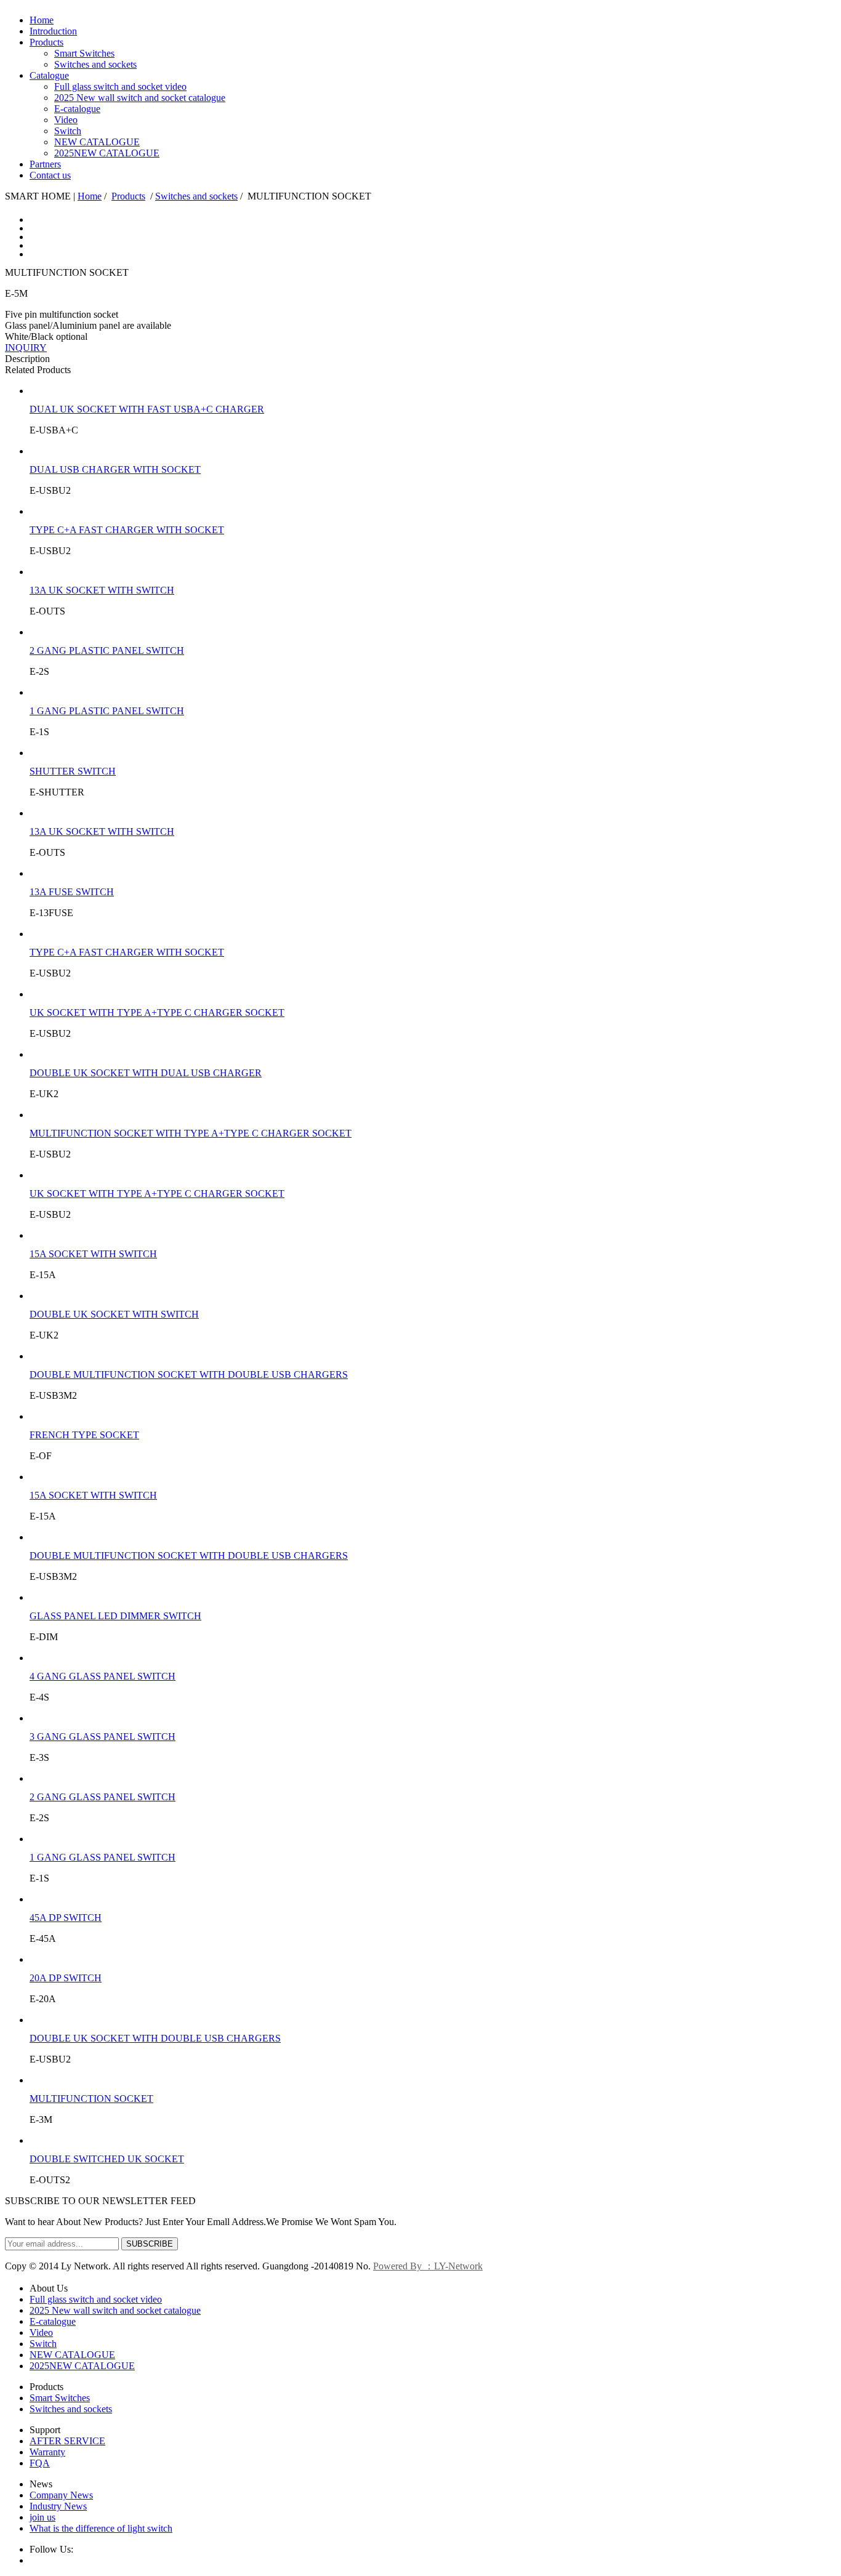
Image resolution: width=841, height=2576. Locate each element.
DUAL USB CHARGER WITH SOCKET (115, 469)
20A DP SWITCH (66, 1978)
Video (66, 120)
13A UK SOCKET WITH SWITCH (102, 590)
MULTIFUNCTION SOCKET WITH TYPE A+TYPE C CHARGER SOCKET (191, 1133)
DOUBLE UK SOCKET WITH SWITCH (114, 1314)
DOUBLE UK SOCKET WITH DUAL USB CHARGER (146, 1073)
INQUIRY (26, 348)
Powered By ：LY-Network (428, 2266)
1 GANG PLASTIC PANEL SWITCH (107, 711)
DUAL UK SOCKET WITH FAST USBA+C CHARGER (147, 409)
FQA (40, 2463)
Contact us (50, 175)
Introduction (53, 31)
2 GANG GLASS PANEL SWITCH (103, 1797)
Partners (45, 164)
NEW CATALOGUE (97, 142)
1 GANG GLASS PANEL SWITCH (103, 1857)
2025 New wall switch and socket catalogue (140, 98)
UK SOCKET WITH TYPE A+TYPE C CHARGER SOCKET (157, 1012)
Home (42, 20)
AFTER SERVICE (67, 2441)
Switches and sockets (95, 64)
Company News (61, 2495)
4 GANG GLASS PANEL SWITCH (103, 1676)
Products (46, 42)
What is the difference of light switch (101, 2528)
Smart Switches (84, 53)
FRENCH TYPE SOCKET (84, 1435)
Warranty (47, 2452)
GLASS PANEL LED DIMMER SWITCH (115, 1616)
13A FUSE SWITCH (72, 892)
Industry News (58, 2506)
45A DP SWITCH (66, 1918)
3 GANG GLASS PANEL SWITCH (103, 1737)
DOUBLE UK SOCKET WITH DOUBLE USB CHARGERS (155, 2038)
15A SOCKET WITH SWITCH (93, 1254)
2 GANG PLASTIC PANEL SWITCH (107, 650)
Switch (68, 131)
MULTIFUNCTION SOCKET (91, 2099)
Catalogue (49, 75)
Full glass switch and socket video (120, 87)
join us (42, 2517)
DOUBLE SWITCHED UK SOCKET (107, 2159)
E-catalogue (77, 109)
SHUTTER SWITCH (73, 771)
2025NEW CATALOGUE (107, 153)
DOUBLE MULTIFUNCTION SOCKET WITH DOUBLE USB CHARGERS (189, 1375)
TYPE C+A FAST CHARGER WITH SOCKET (127, 530)
